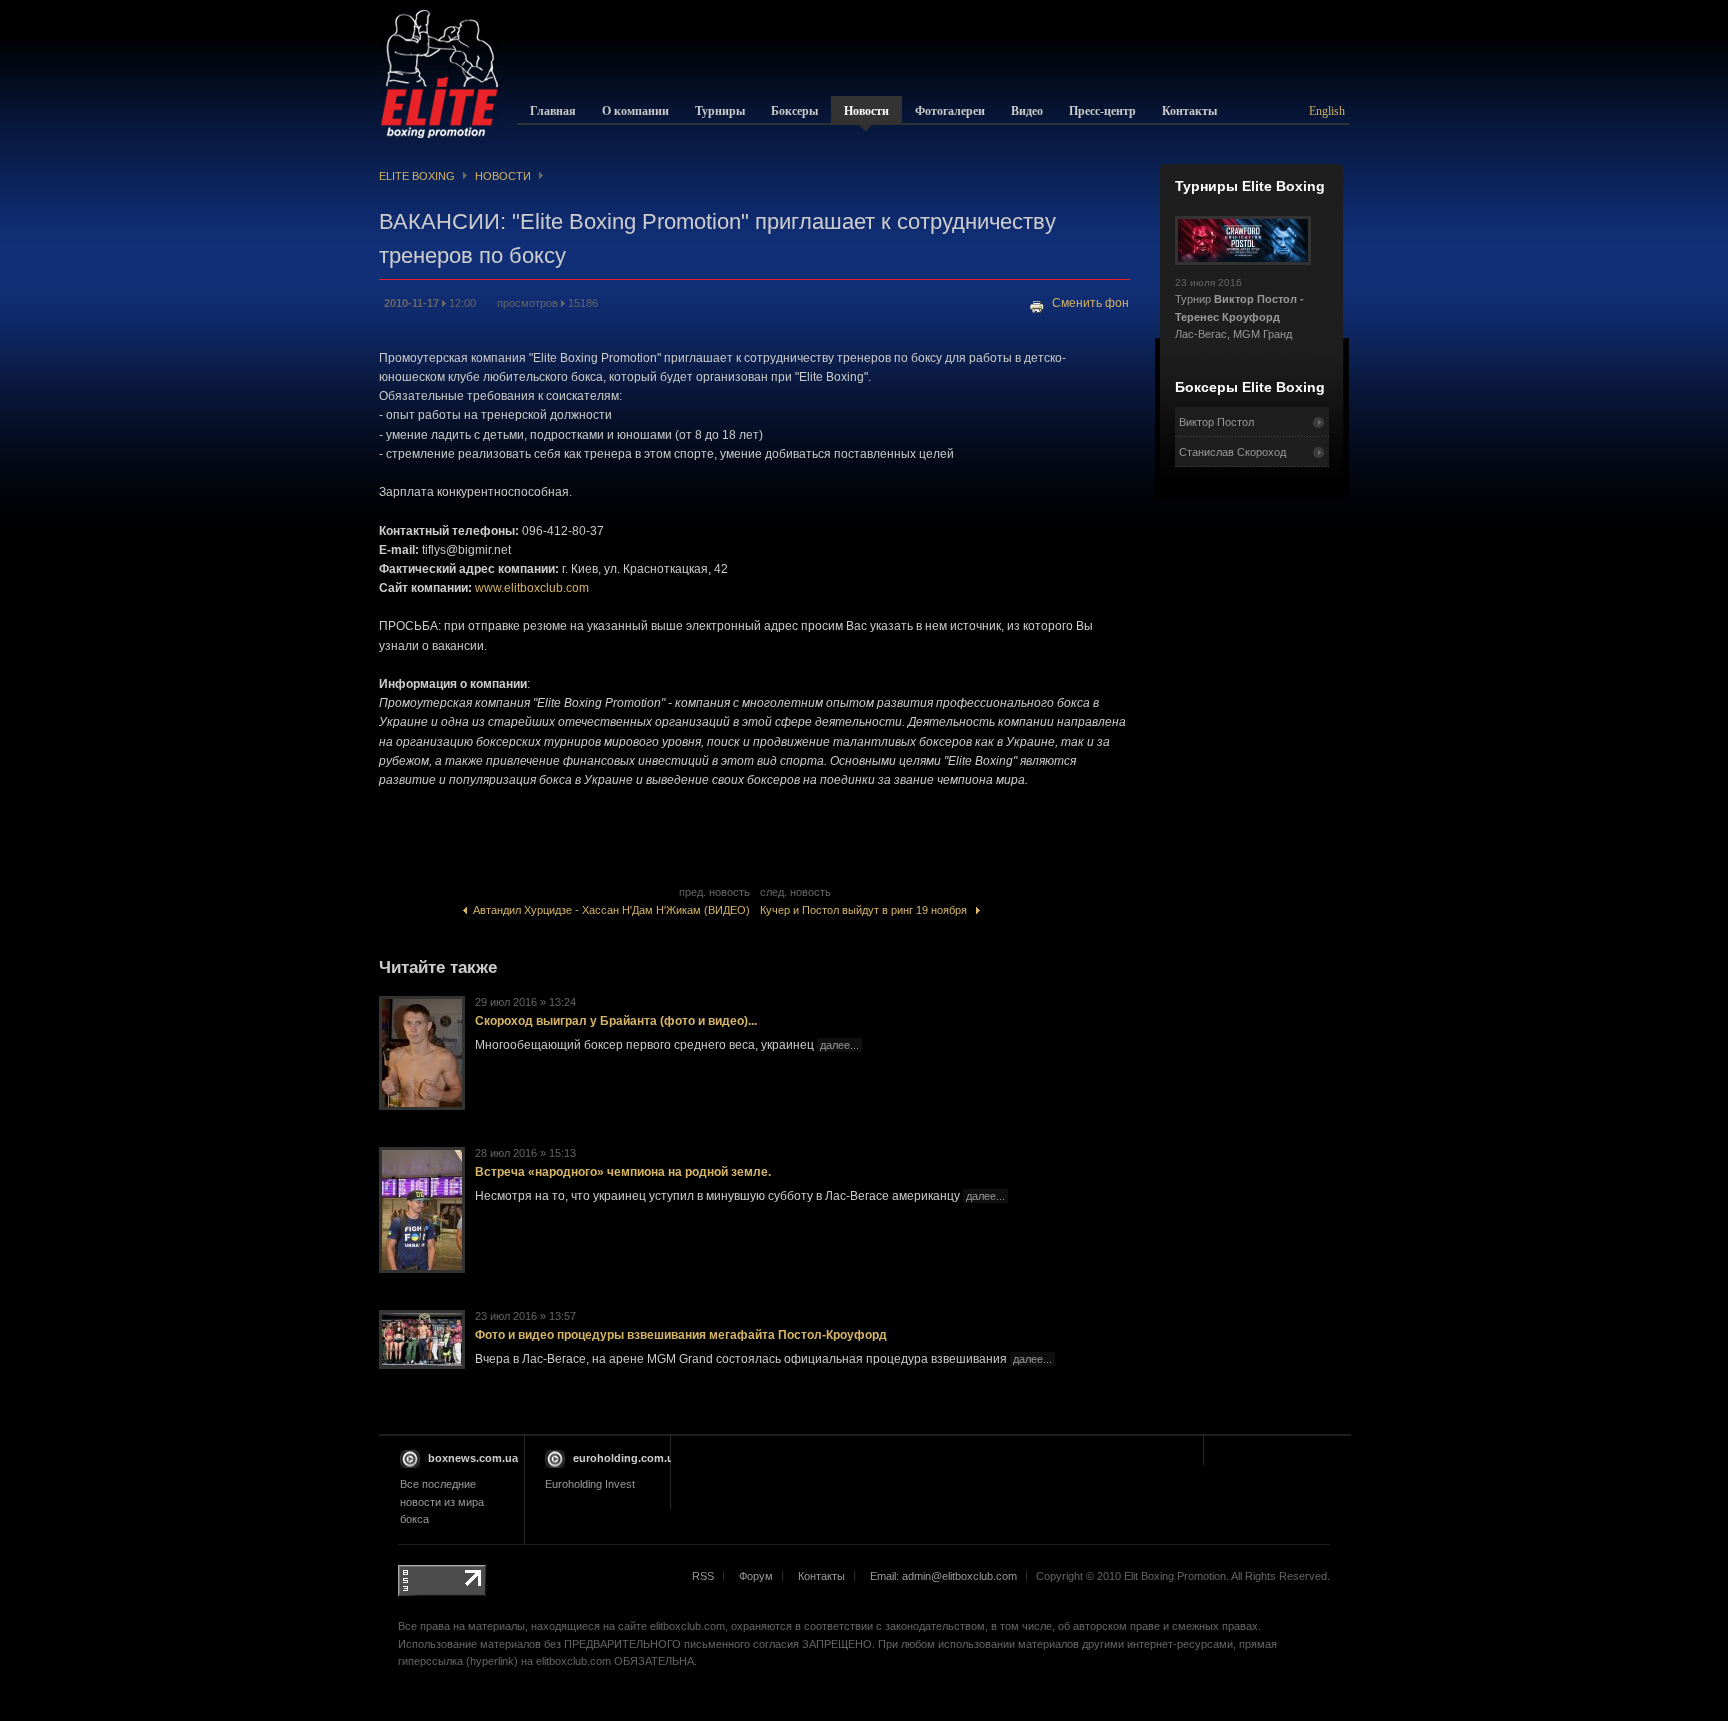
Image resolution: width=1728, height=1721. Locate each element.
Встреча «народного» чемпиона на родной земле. (623, 1172)
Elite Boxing (417, 176)
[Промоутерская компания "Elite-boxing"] (440, 74)
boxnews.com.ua (473, 1458)
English (1327, 111)
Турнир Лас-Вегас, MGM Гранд (1239, 309)
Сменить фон (1090, 303)
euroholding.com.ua (626, 1458)
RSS (703, 1576)
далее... (839, 1045)
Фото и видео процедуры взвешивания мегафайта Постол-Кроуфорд (681, 1335)
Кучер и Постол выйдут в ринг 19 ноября (868, 910)
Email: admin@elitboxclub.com (943, 1576)
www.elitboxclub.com (532, 588)
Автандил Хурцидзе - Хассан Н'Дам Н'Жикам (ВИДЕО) (608, 910)
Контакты (821, 1576)
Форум (756, 1576)
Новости (503, 176)
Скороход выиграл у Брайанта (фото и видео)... (616, 1021)
